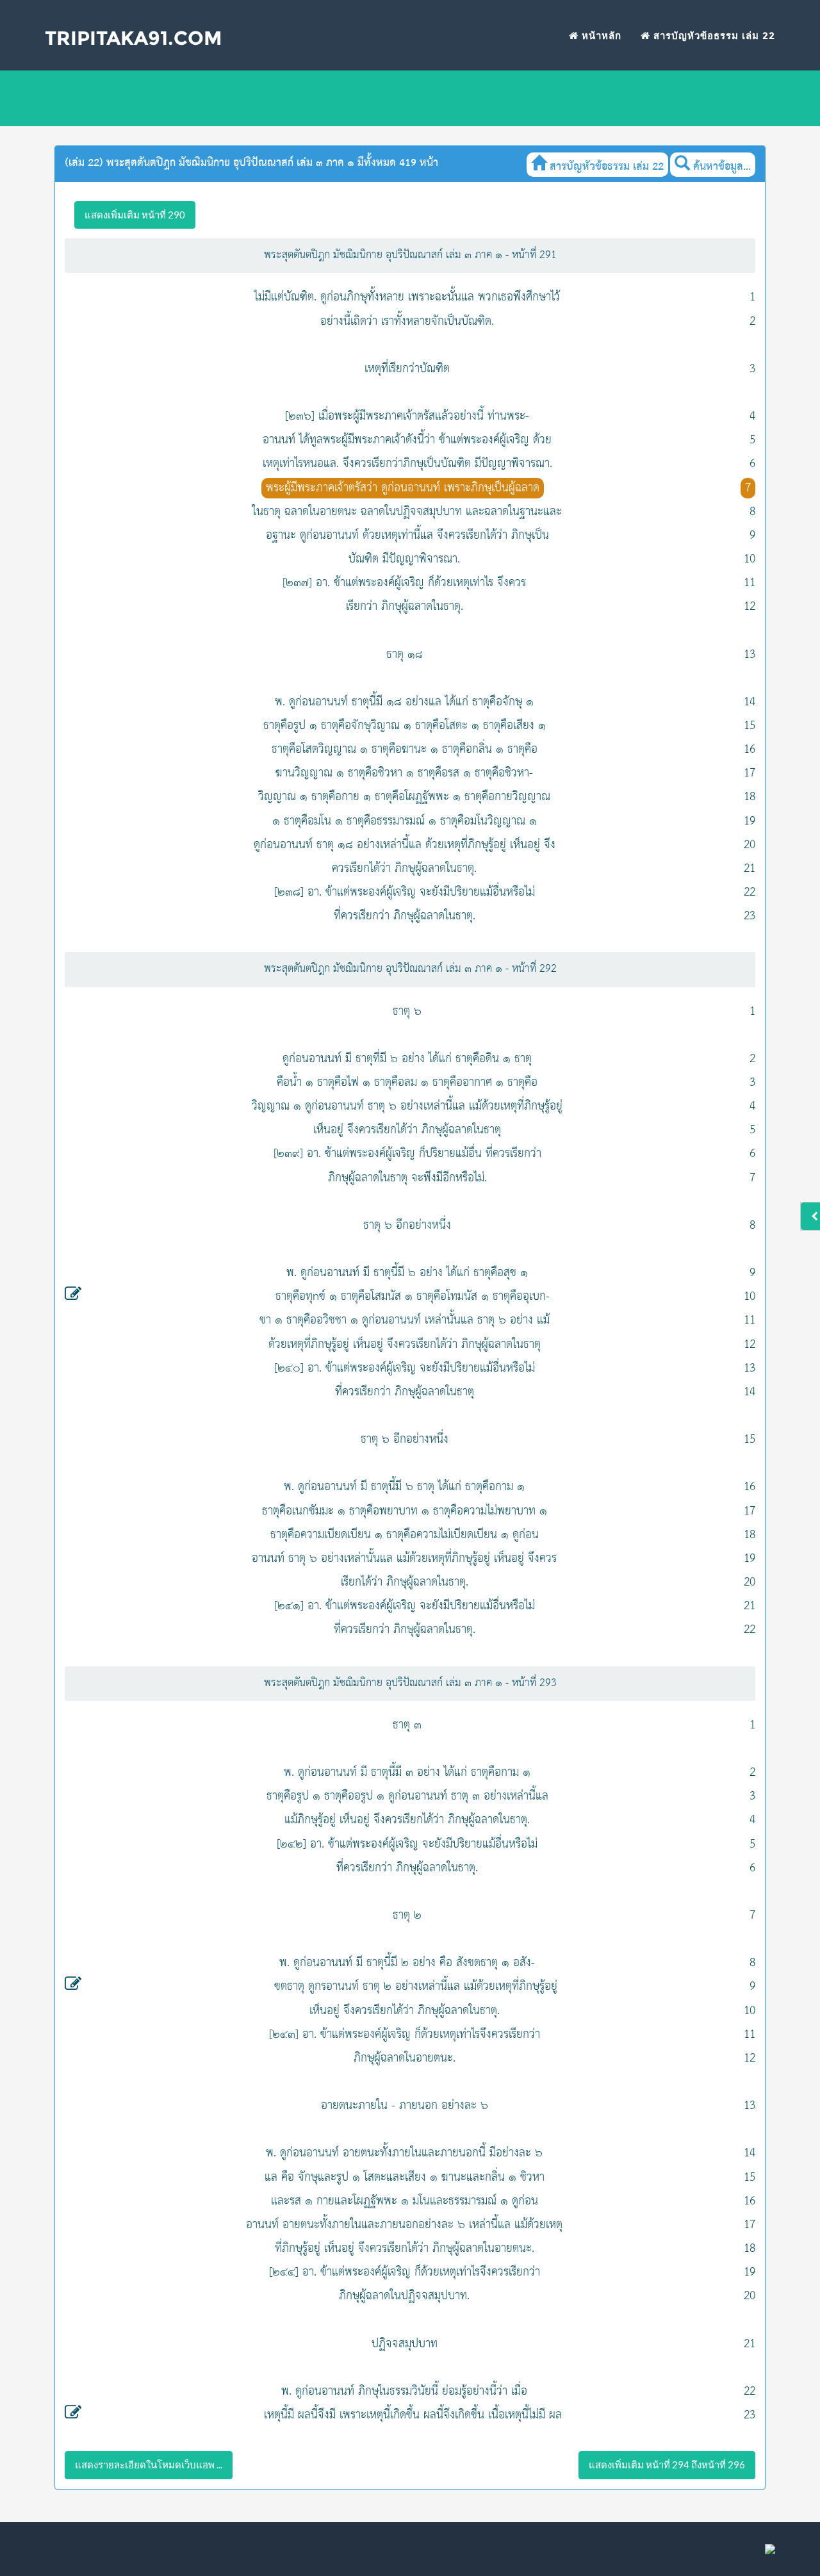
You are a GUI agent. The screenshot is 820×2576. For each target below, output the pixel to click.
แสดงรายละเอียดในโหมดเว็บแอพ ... (149, 2465)
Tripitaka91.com (134, 38)
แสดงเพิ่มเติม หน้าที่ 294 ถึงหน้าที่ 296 (667, 2465)
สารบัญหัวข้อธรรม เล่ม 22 (713, 36)
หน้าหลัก (600, 36)
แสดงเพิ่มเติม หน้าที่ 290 (135, 215)
